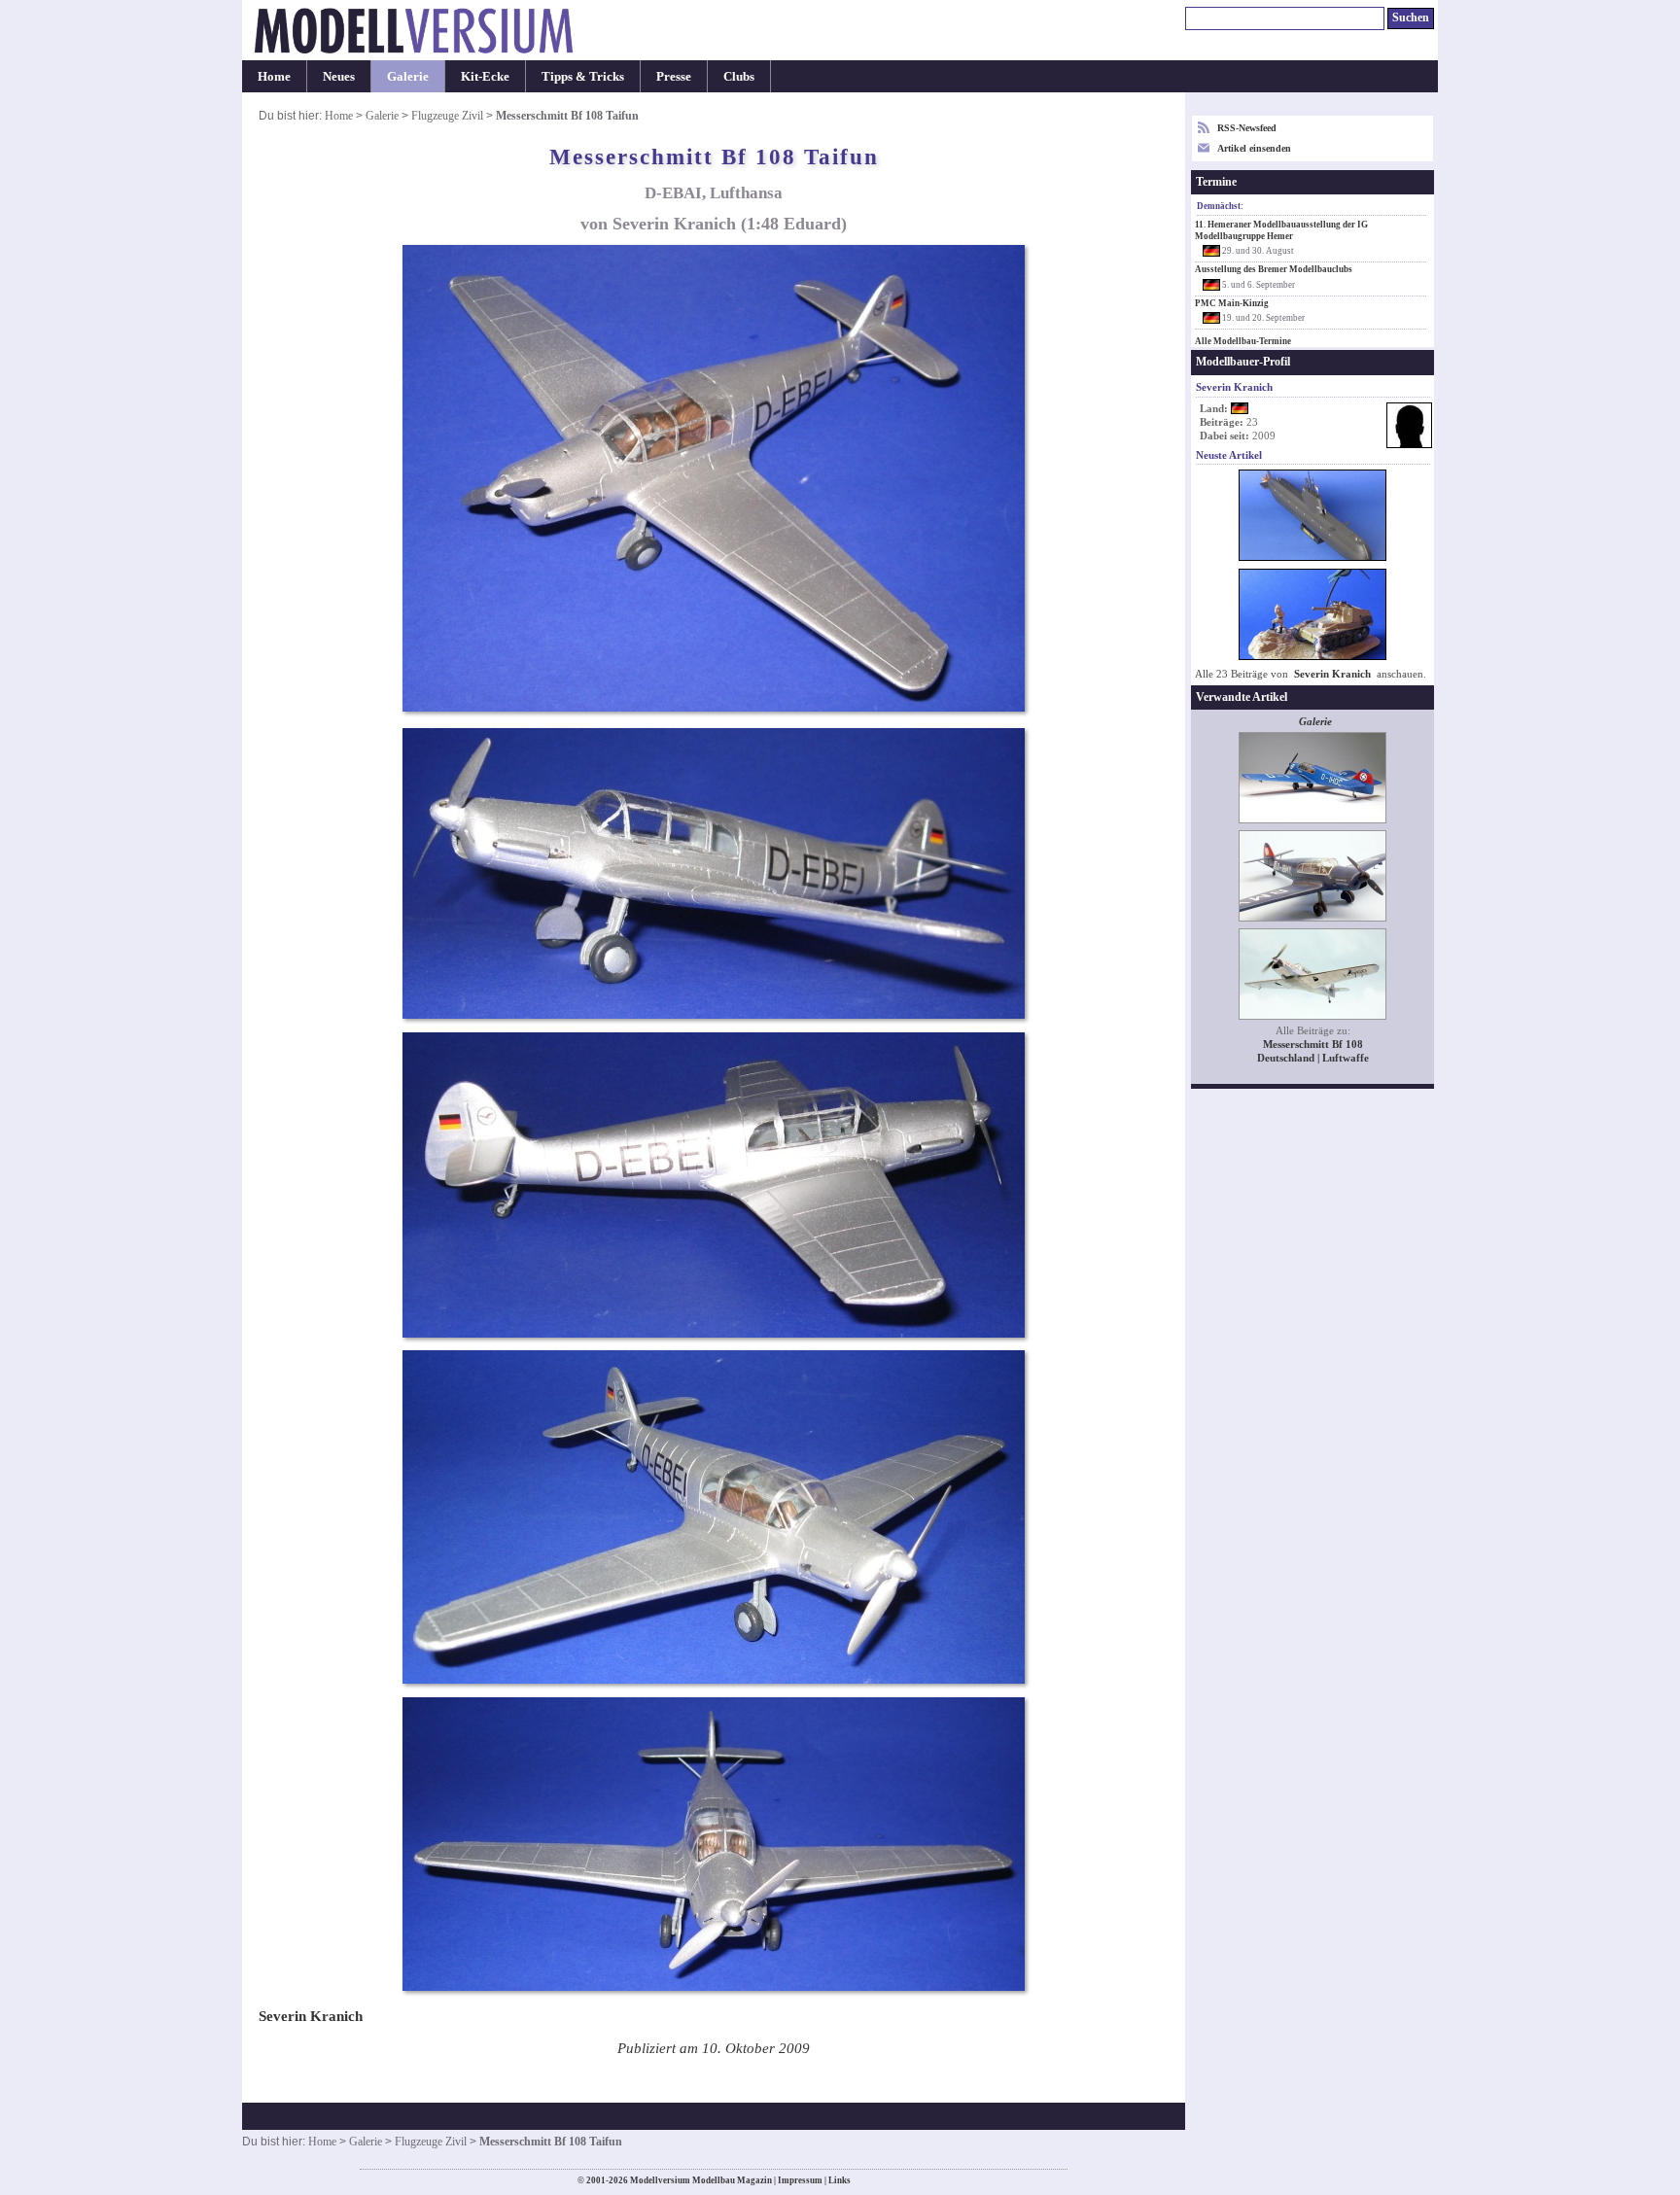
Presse (674, 76)
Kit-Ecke (485, 76)
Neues (339, 76)
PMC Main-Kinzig (1232, 303)
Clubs (739, 76)
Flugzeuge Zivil (447, 116)
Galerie (408, 76)
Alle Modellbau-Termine (1243, 341)
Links (840, 2180)
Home (274, 76)
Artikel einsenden (1254, 148)
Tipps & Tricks (583, 76)
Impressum (800, 2180)
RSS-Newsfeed (1247, 128)
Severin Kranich (1332, 674)
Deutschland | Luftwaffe (1313, 1058)
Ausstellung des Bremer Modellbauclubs (1274, 269)
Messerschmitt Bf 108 (1313, 1045)
